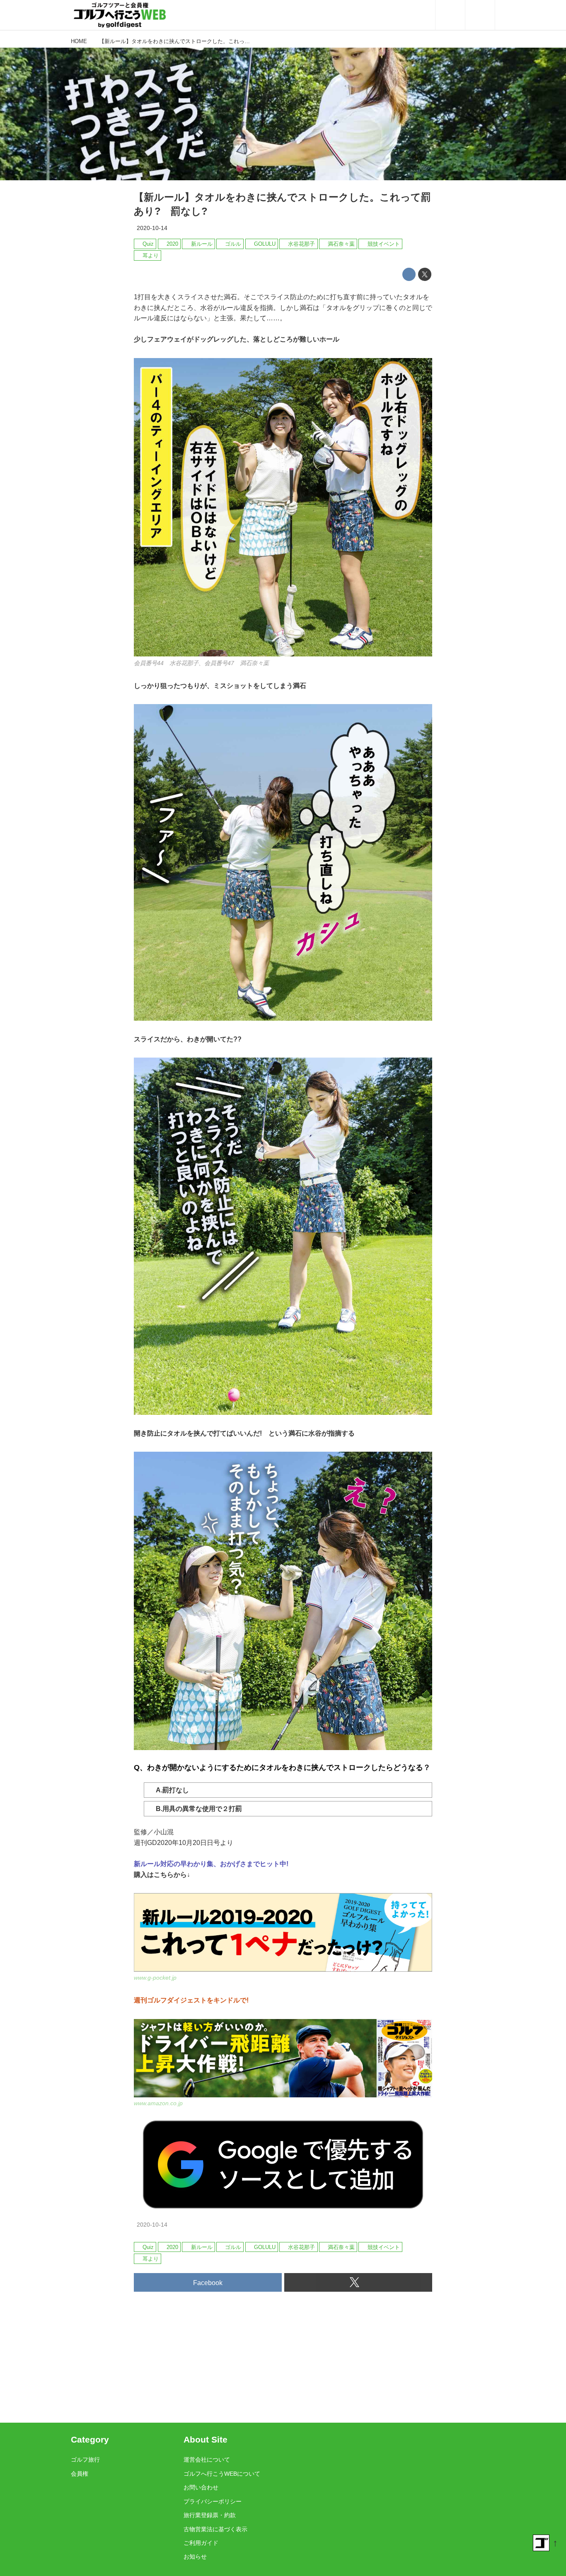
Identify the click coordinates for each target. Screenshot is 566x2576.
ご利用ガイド (201, 2543)
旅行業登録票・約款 (210, 2515)
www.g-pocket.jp (155, 1978)
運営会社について (207, 2460)
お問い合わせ (201, 2487)
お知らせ (195, 2557)
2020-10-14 (152, 228)
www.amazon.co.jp (158, 2103)
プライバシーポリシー (213, 2501)
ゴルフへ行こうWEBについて (222, 2474)
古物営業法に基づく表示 (215, 2529)
